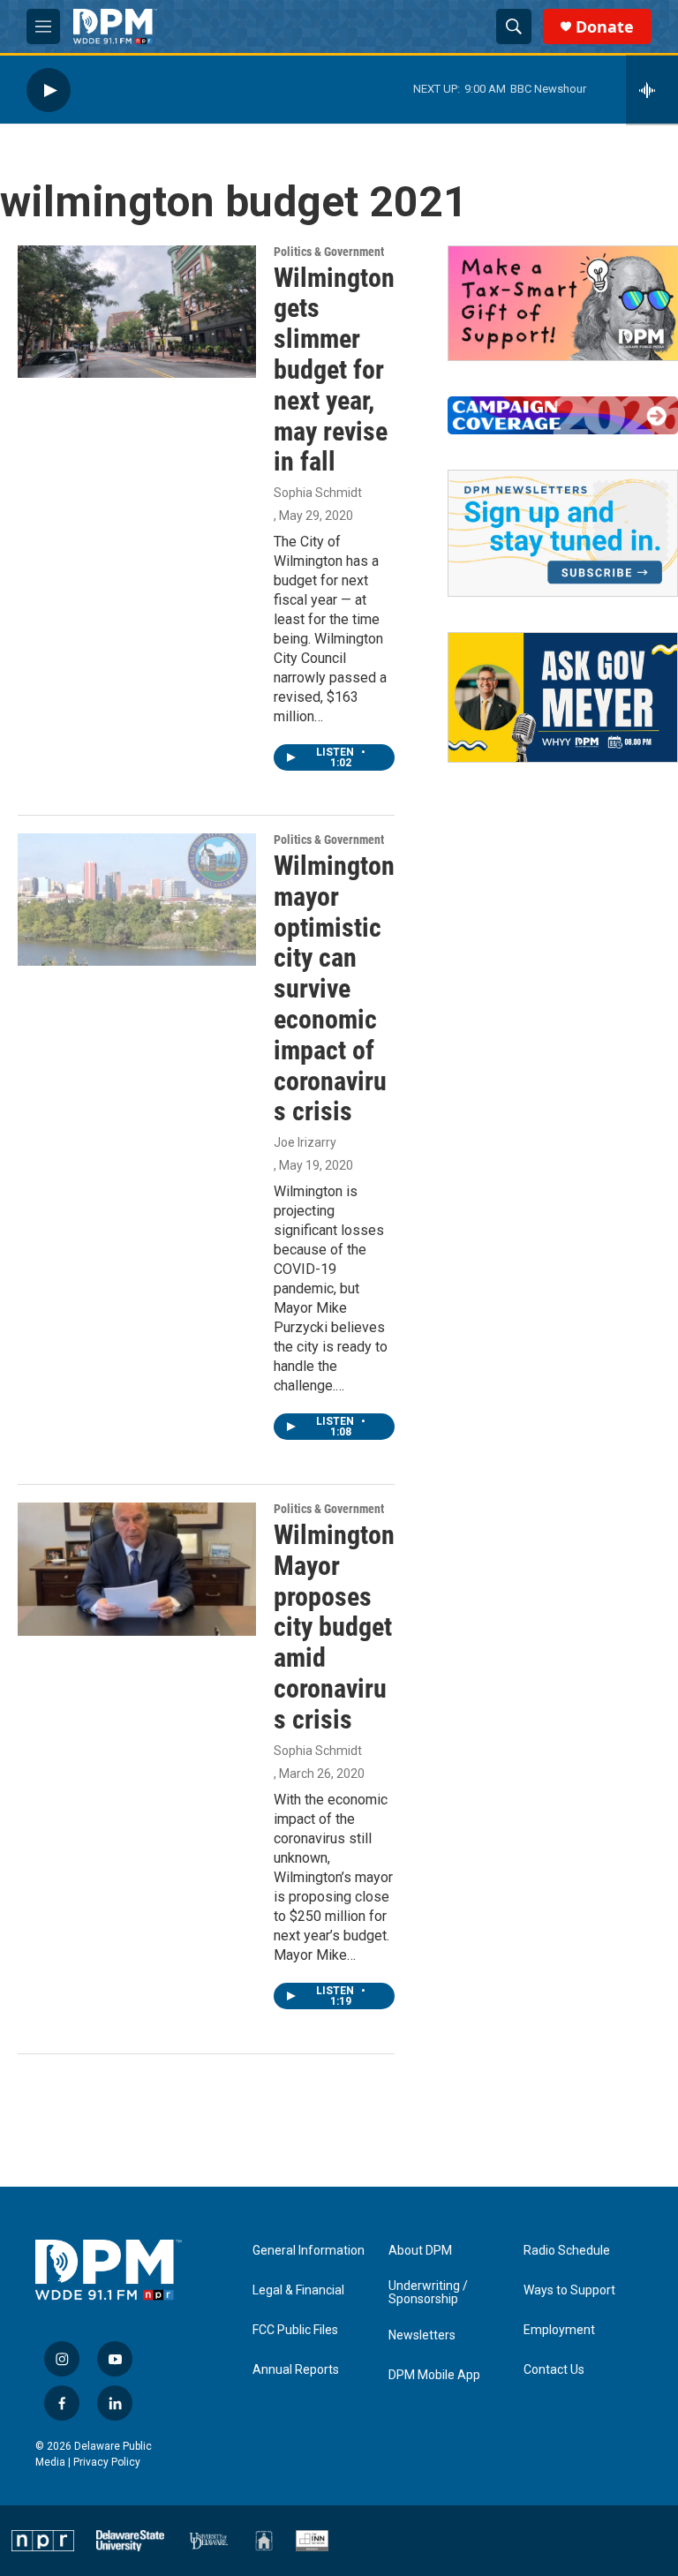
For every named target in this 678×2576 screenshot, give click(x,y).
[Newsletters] (563, 533)
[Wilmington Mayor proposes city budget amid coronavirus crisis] (137, 1569)
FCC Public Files (295, 2330)
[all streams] (652, 90)
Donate (605, 27)
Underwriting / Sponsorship (428, 2293)
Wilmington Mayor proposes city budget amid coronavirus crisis (334, 1627)
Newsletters (422, 2335)
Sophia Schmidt (318, 493)
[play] (49, 90)
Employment (559, 2330)
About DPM (420, 2251)
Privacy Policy (107, 2462)
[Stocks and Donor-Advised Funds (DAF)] (563, 303)
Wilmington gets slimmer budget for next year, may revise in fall (334, 370)
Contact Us (554, 2370)
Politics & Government (329, 252)
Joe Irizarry (305, 1142)
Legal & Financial (298, 2290)
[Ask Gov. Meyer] (563, 697)
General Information (309, 2251)
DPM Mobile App (434, 2375)
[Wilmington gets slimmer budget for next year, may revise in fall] (137, 312)
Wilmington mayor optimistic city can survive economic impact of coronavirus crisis (334, 988)
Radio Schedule (567, 2251)
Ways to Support (569, 2290)
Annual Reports (296, 2370)
